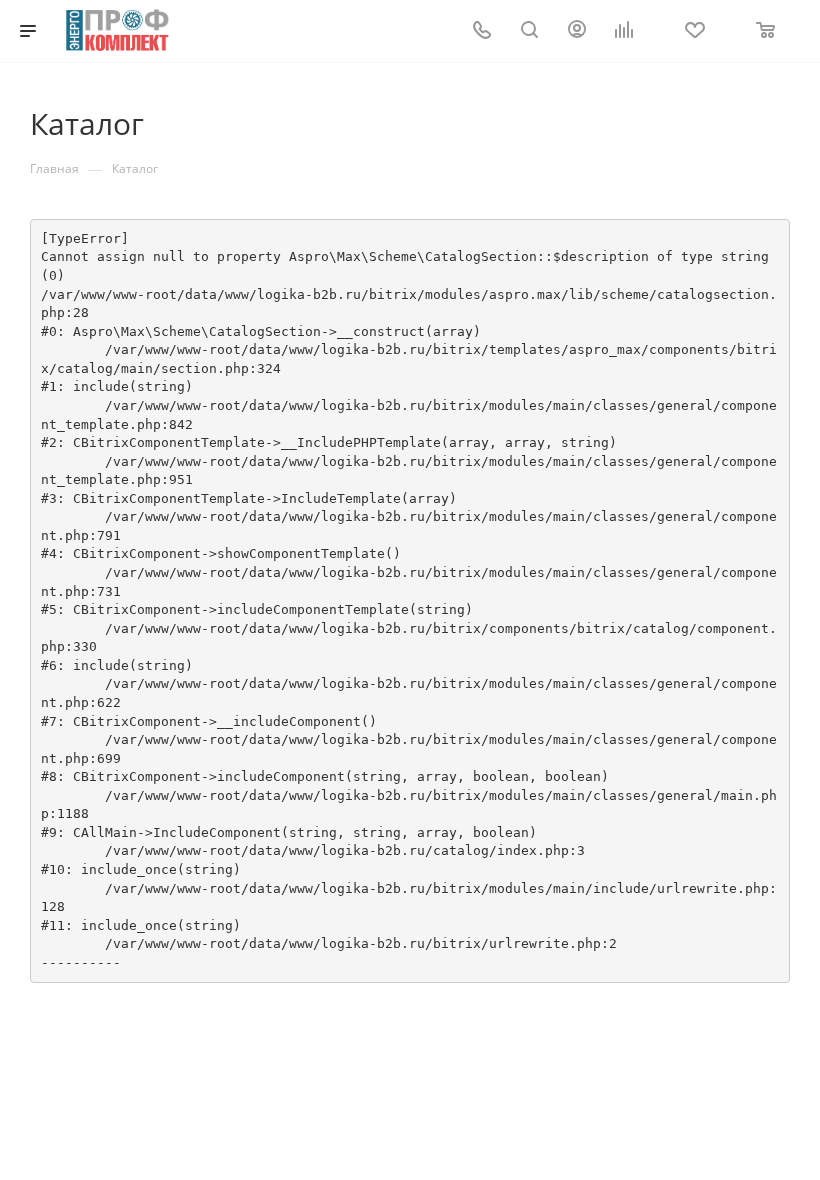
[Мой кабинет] (577, 31)
